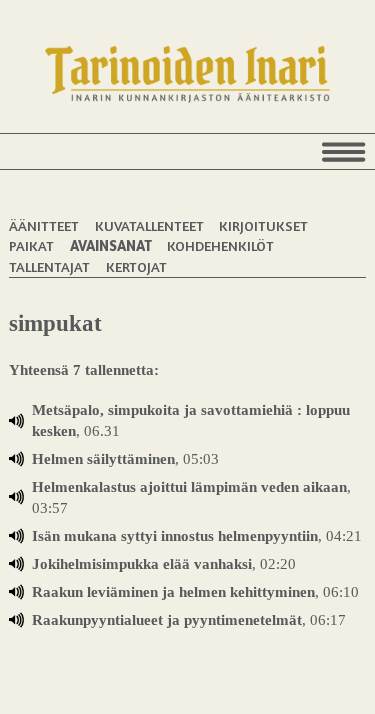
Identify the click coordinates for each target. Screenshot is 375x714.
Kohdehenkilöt (220, 245)
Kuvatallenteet (149, 225)
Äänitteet (44, 225)
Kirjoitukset (263, 225)
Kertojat (136, 266)
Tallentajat (49, 266)
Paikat (31, 245)
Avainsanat (111, 245)
